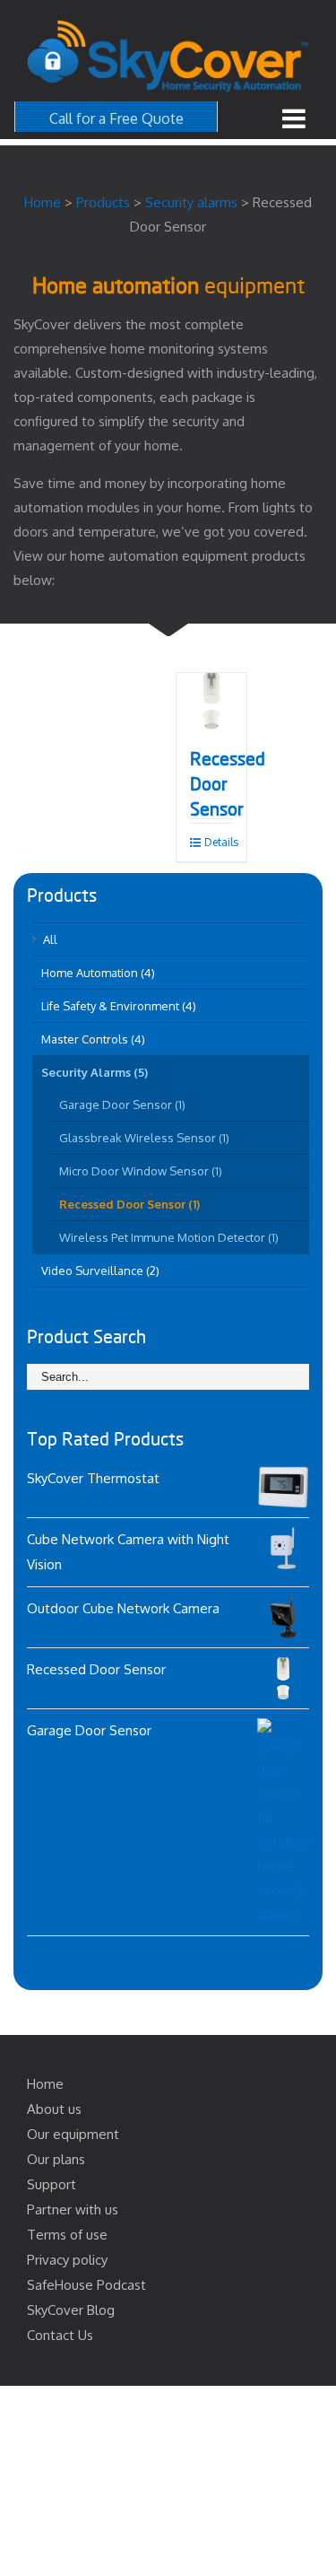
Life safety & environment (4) (119, 1006)
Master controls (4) (93, 1039)
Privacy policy (67, 2260)
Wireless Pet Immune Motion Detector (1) (169, 1237)
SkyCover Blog (71, 2310)
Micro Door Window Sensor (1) (141, 1171)
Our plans (56, 2159)
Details (219, 842)
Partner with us (73, 2209)
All (50, 939)
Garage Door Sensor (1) (122, 1105)
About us (54, 2109)
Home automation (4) (98, 973)
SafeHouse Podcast (86, 2285)
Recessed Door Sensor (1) (129, 1204)
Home (45, 2084)
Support (52, 2184)
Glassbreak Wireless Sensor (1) (144, 1138)
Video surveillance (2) (100, 1271)
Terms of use (67, 2235)
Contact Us (60, 2335)
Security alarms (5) (95, 1072)
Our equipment (73, 2134)
